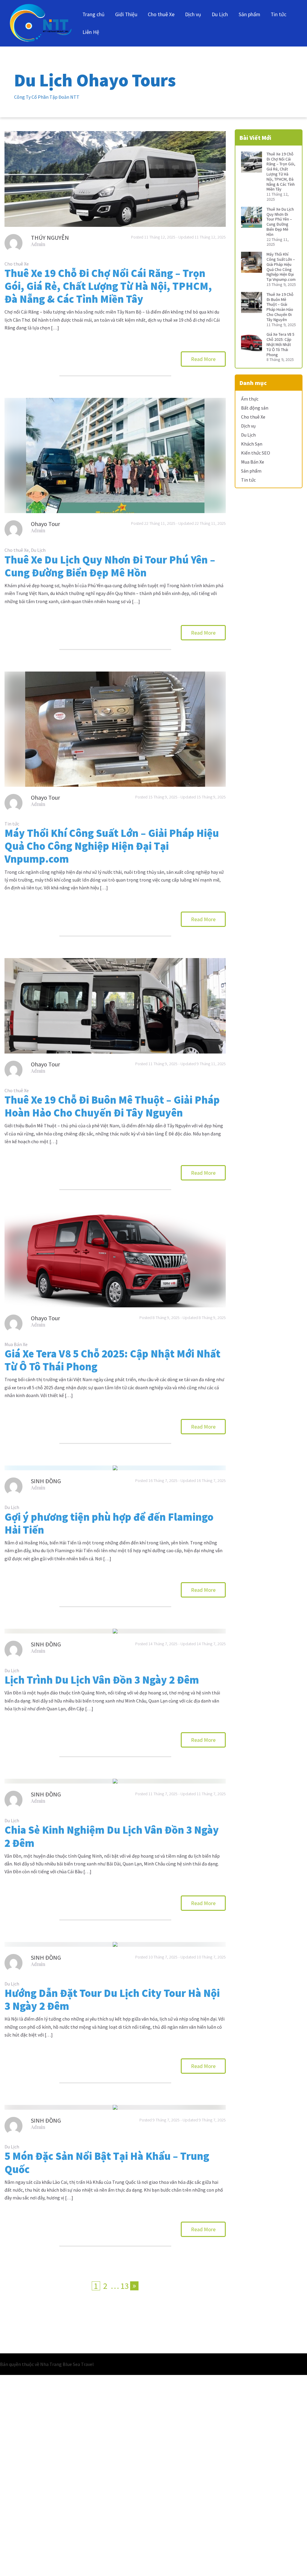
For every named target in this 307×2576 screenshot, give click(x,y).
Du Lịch (220, 14)
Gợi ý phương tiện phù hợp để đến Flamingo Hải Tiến (109, 1523)
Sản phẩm (249, 14)
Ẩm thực (250, 399)
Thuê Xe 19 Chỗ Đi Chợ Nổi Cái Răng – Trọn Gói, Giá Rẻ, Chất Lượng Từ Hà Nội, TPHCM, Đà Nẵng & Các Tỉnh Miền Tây (108, 286)
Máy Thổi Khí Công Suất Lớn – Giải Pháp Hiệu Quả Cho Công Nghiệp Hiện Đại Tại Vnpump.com (112, 846)
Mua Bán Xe (16, 1344)
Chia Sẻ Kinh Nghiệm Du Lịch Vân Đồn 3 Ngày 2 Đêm (112, 1836)
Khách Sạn (252, 444)
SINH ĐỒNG (46, 1481)
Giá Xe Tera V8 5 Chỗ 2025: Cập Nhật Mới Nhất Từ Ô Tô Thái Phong (112, 1360)
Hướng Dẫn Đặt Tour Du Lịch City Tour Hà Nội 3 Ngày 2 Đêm (112, 2000)
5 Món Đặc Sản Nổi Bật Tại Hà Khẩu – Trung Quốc (107, 2163)
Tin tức (279, 14)
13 (125, 2286)
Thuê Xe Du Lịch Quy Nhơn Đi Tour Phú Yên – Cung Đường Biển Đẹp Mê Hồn (110, 566)
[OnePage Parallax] (41, 23)
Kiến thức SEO (256, 453)
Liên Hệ (91, 32)
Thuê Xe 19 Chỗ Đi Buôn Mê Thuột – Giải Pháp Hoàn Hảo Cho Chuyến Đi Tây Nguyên (112, 1106)
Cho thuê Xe (161, 14)
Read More (203, 359)
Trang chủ (94, 14)
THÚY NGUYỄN (50, 237)
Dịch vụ (193, 14)
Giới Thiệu (126, 14)
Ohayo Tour (45, 524)
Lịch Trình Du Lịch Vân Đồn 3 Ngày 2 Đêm (102, 1680)
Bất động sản (255, 408)
